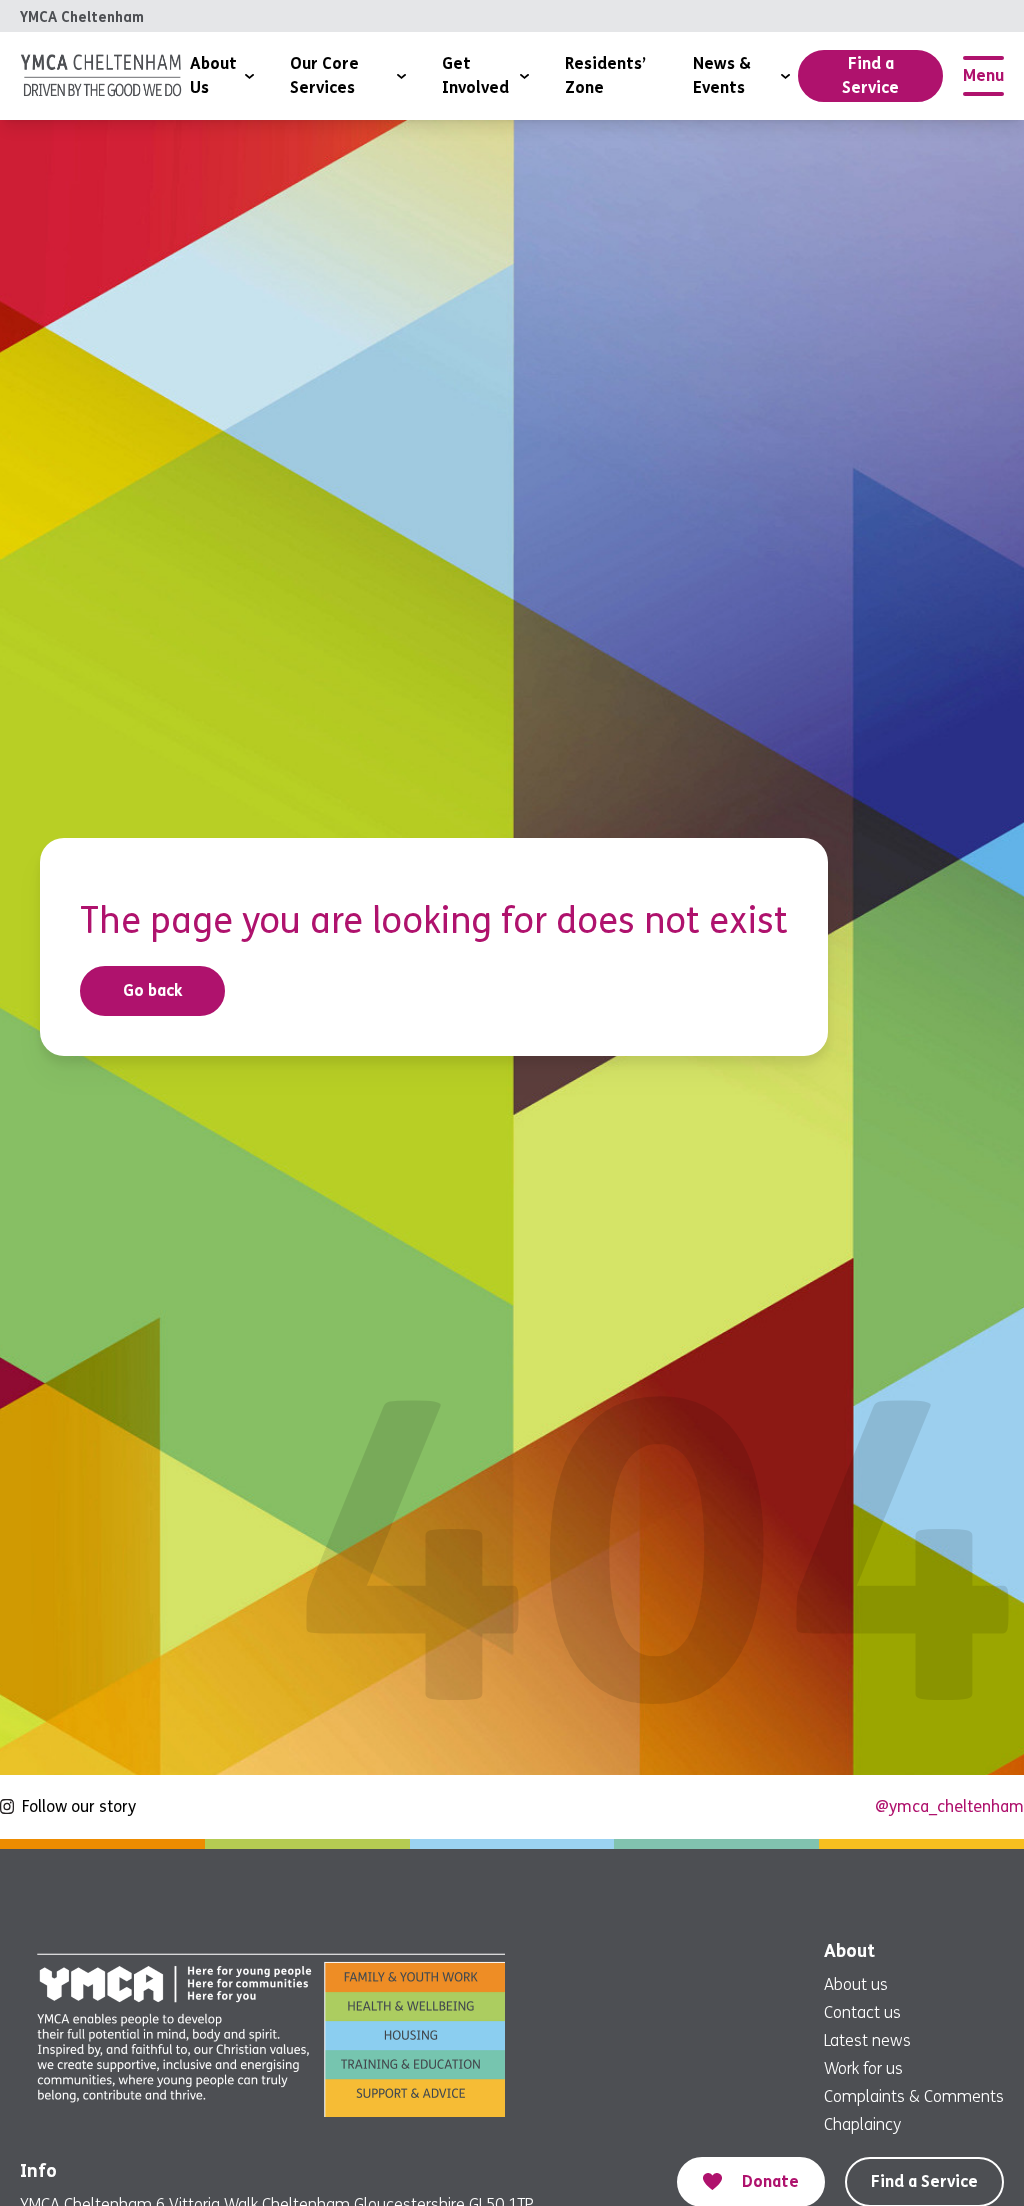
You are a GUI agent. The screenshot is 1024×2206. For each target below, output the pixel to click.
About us (856, 1984)
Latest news (867, 2040)
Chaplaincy (862, 2124)
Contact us (862, 2012)
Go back (153, 990)
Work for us (863, 2068)
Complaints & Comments (914, 2096)
